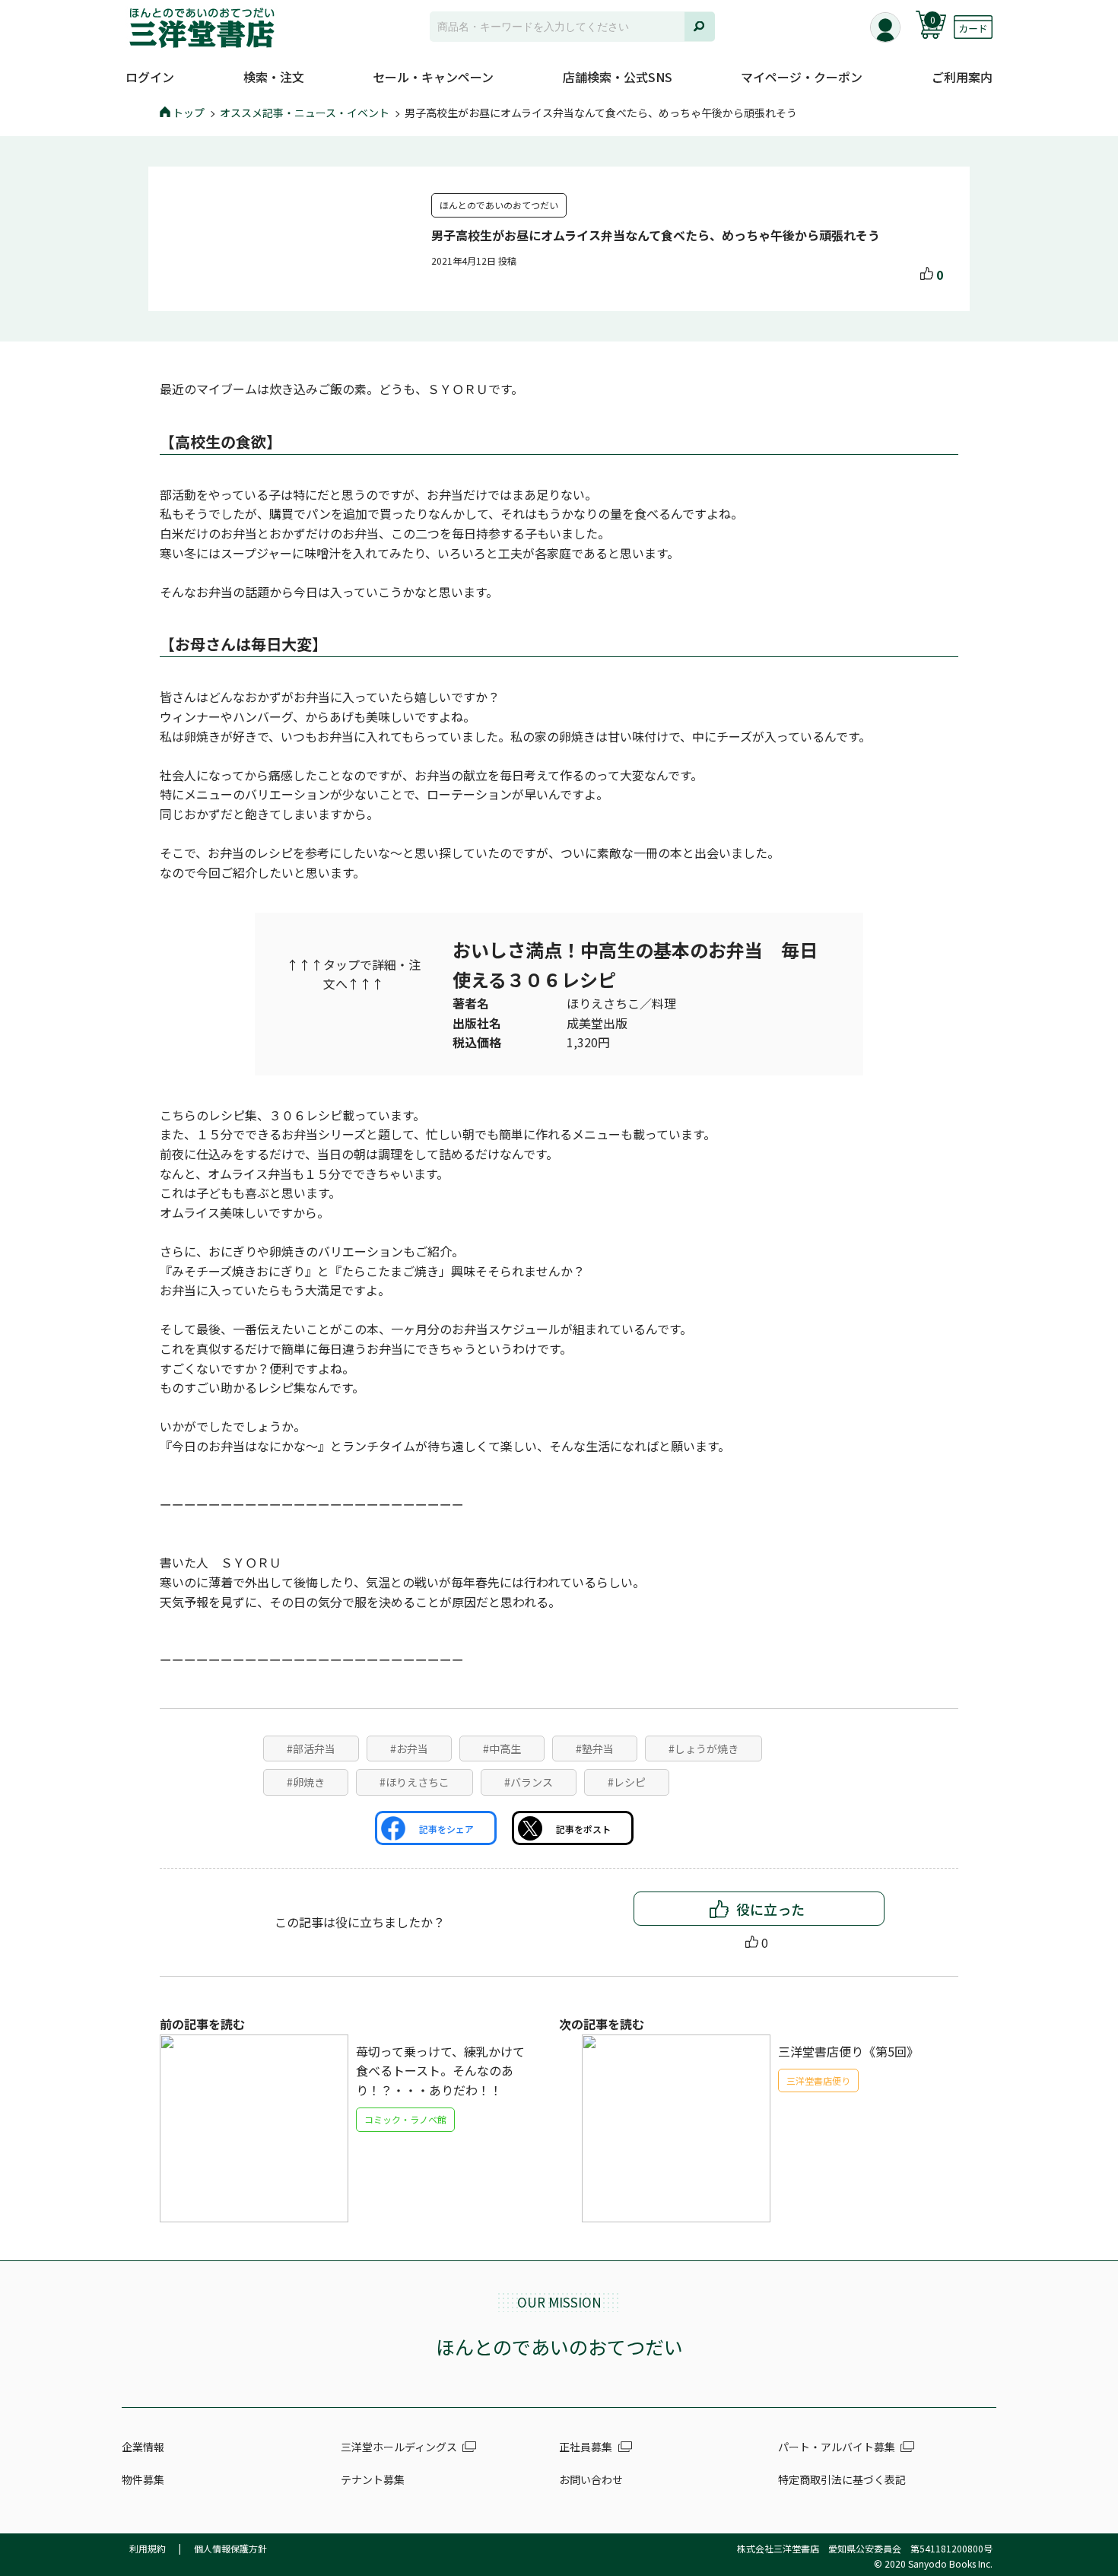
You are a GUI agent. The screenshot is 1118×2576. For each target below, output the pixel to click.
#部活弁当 (311, 1749)
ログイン (150, 77)
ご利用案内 (962, 77)
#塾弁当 (595, 1749)
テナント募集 (373, 2479)
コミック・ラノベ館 (405, 2119)
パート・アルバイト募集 (837, 2447)
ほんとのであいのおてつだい (499, 205)
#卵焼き (306, 1782)
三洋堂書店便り (818, 2080)
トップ (189, 113)
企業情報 (143, 2447)
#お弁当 (409, 1749)
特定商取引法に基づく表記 (842, 2479)
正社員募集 (586, 2447)
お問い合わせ (591, 2479)
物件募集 (143, 2479)
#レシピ (627, 1782)
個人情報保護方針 (230, 2548)
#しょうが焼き (704, 1749)
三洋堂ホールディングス (399, 2447)
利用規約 (148, 2548)
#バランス (529, 1782)
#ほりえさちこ (414, 1782)
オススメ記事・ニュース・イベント (305, 113)
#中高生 (502, 1749)
